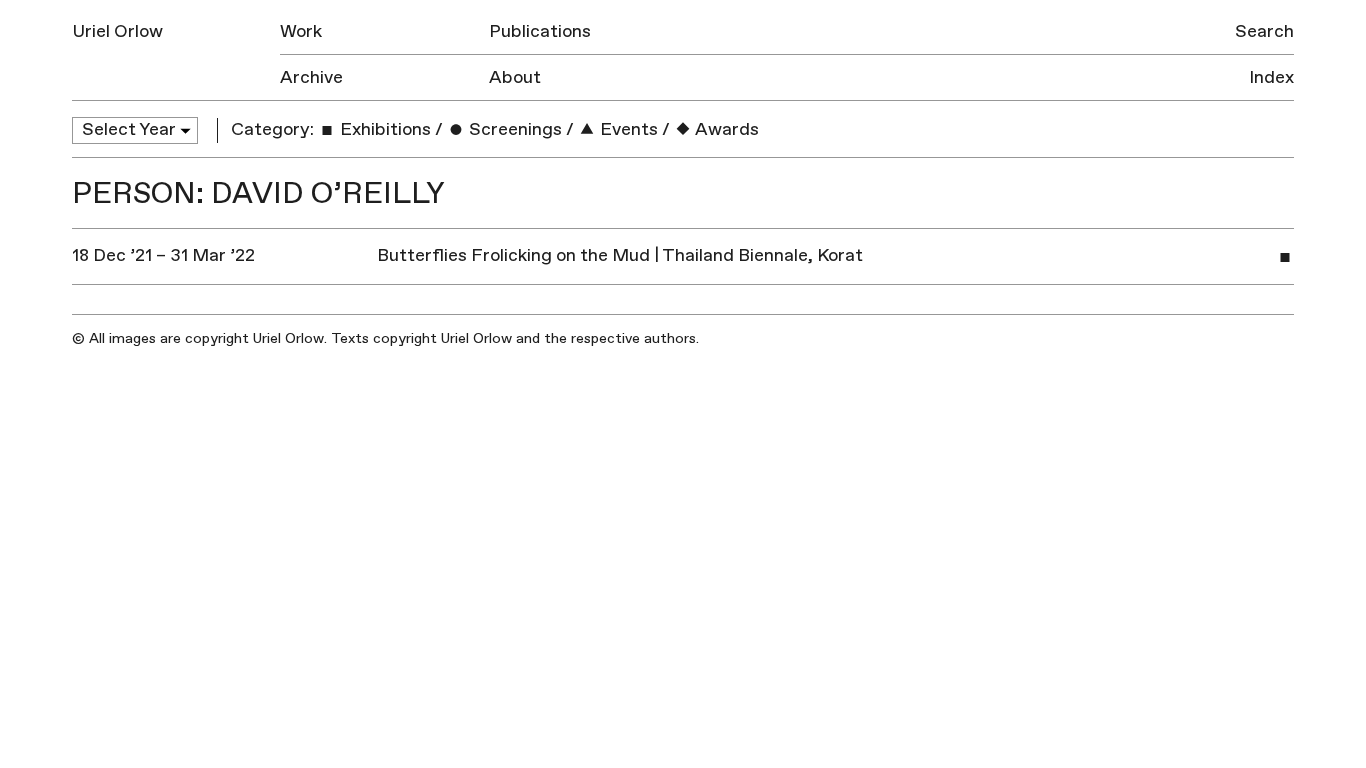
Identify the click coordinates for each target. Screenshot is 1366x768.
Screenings (513, 129)
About (515, 77)
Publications (540, 31)
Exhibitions (383, 129)
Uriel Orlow (117, 31)
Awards (725, 129)
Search (1264, 31)
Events (627, 129)
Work (301, 31)
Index (1271, 77)
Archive (311, 77)
